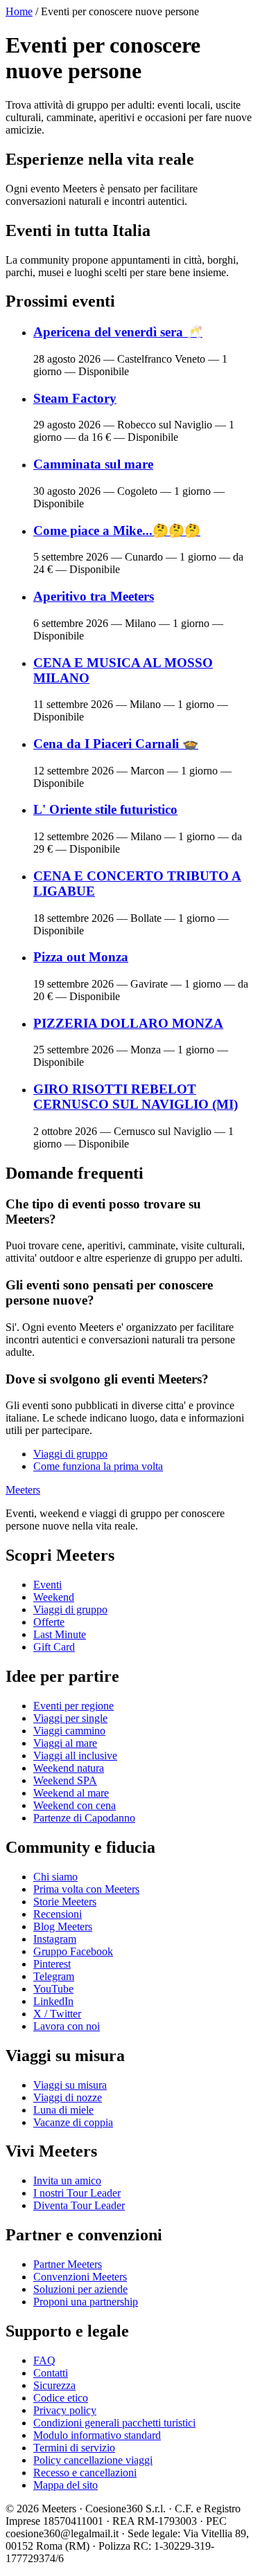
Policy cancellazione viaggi (93, 2460)
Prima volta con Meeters (86, 1889)
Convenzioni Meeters (80, 2277)
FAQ (44, 2360)
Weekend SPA (65, 1780)
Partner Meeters (68, 2264)
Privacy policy (65, 2410)
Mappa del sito (66, 2485)
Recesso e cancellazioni (85, 2473)
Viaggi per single (70, 1718)
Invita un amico (67, 2180)
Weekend (54, 1597)
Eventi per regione (73, 1706)
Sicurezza (54, 2385)
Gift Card (54, 1647)
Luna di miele (63, 2110)
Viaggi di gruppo (70, 1454)
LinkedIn (53, 2001)
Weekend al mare (71, 1793)
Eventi (47, 1585)
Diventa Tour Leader (79, 2205)
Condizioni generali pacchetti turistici (114, 2423)
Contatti (51, 2373)
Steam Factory (75, 398)
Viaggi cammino (69, 1731)
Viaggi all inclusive (75, 1756)
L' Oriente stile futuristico (105, 809)
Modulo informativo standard (97, 2435)
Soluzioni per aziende (80, 2289)
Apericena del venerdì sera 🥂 (118, 332)
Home (19, 11)
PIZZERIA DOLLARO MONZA (128, 1023)
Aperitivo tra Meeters (94, 596)
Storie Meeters (65, 1902)
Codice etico (61, 2398)
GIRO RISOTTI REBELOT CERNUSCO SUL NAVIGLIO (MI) (136, 1097)
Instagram (55, 1939)
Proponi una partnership (86, 2302)
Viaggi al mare (65, 1743)
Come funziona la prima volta (98, 1466)
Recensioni (58, 1914)
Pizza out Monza (81, 957)
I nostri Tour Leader (77, 2193)
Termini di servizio (74, 2448)
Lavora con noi (67, 2026)
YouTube (53, 1989)
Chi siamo (55, 1877)
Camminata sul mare (93, 464)
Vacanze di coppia (73, 2122)
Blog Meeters (63, 1926)
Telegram (54, 1976)
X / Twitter (57, 2014)
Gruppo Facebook (73, 1951)
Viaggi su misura (70, 2085)
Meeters (23, 1490)
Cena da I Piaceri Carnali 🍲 (116, 744)
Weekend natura (69, 1768)
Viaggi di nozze (68, 2097)
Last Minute (60, 1634)
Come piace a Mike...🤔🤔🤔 (117, 530)
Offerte (49, 1622)
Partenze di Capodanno (84, 1818)
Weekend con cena (75, 1805)
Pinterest (52, 1964)
